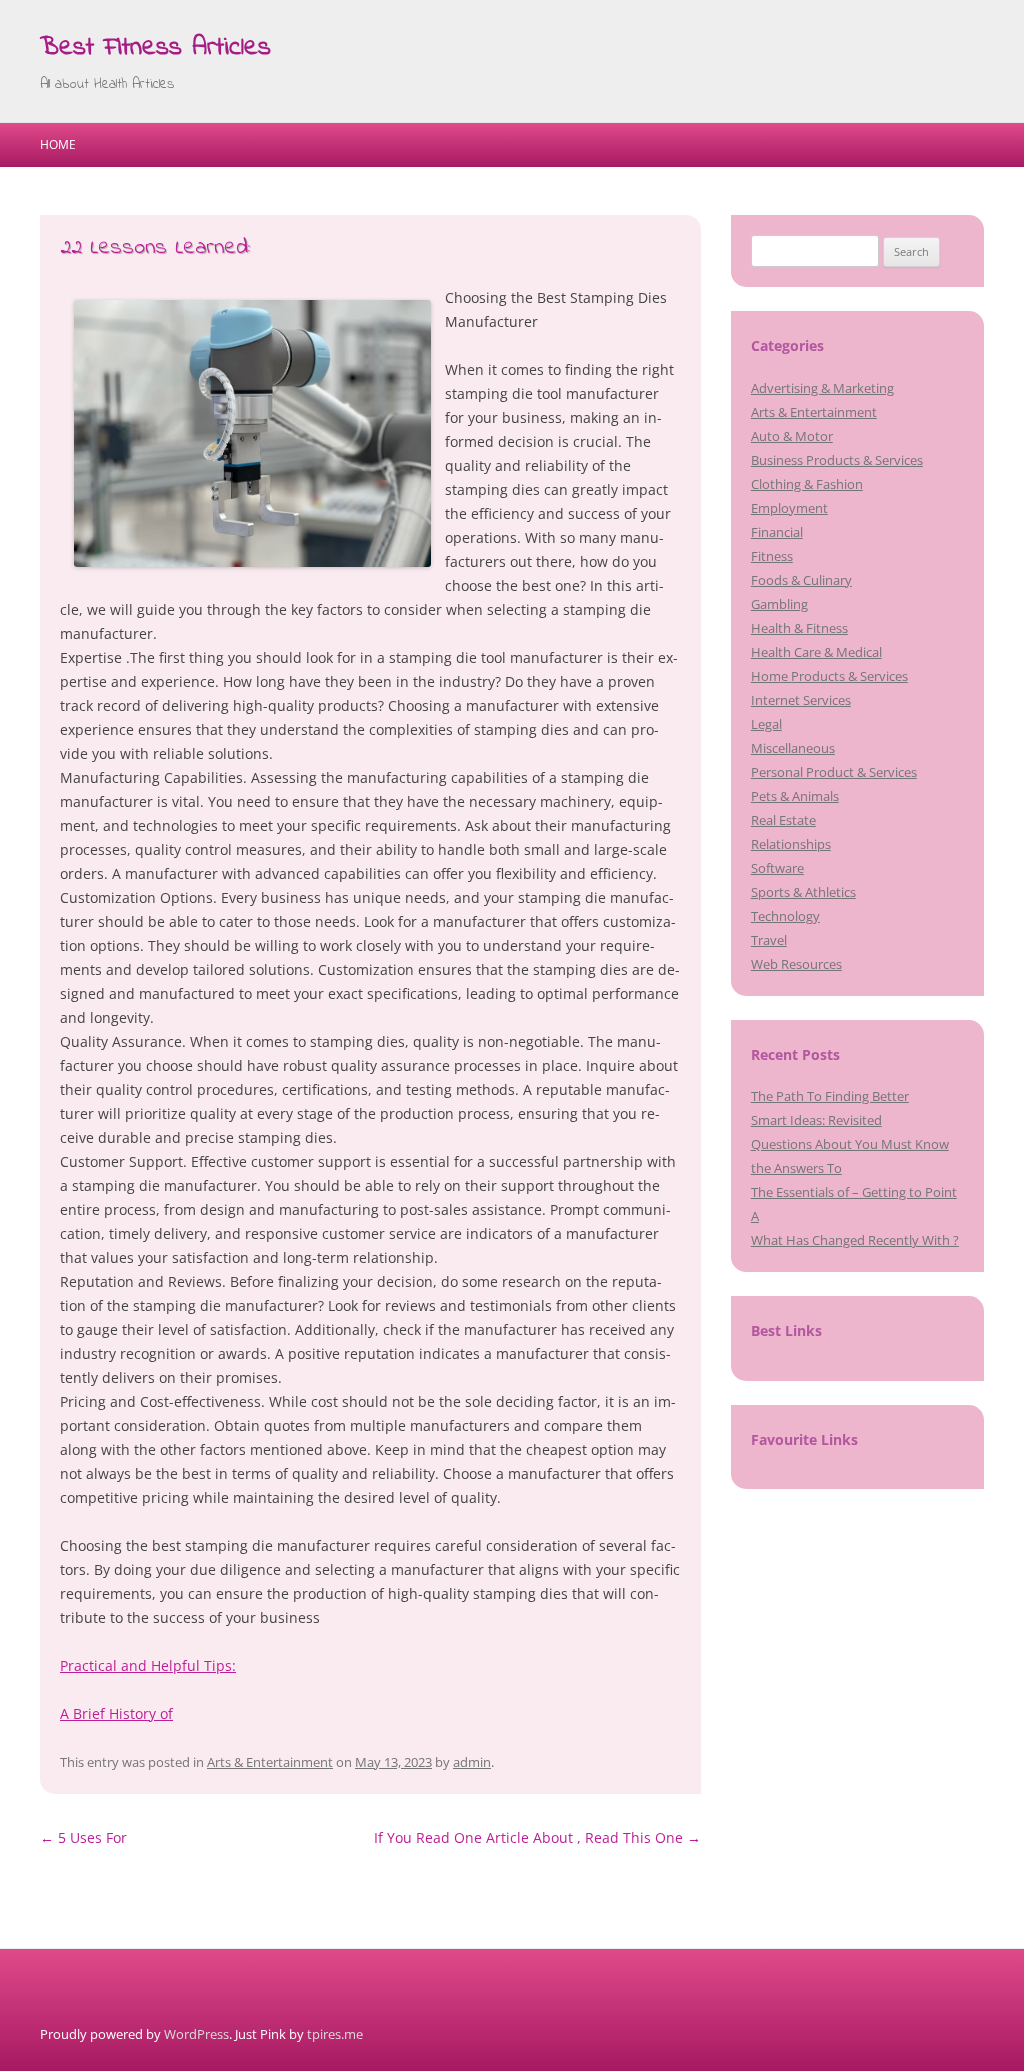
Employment (789, 508)
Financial (777, 532)
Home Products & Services (829, 676)
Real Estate (783, 820)
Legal (766, 724)
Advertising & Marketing (822, 388)
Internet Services (801, 700)
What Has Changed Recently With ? (855, 1240)
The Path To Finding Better (830, 1096)
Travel (769, 940)
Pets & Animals (795, 796)
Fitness (772, 556)
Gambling (779, 604)
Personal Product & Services (834, 772)
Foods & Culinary (801, 580)
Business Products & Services (837, 460)
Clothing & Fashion (807, 484)
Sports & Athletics (803, 892)
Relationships (791, 844)
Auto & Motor (792, 436)
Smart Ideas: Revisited (816, 1120)
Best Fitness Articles (155, 48)
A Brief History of (116, 1713)
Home (58, 144)
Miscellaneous (793, 748)
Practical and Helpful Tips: (148, 1665)
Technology (785, 916)
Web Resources (796, 964)
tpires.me (335, 2034)
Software (777, 868)
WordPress (196, 2034)
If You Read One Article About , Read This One (537, 1837)
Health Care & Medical (816, 652)
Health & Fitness (799, 628)
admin (472, 1762)
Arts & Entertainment (270, 1762)
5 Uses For (83, 1837)
